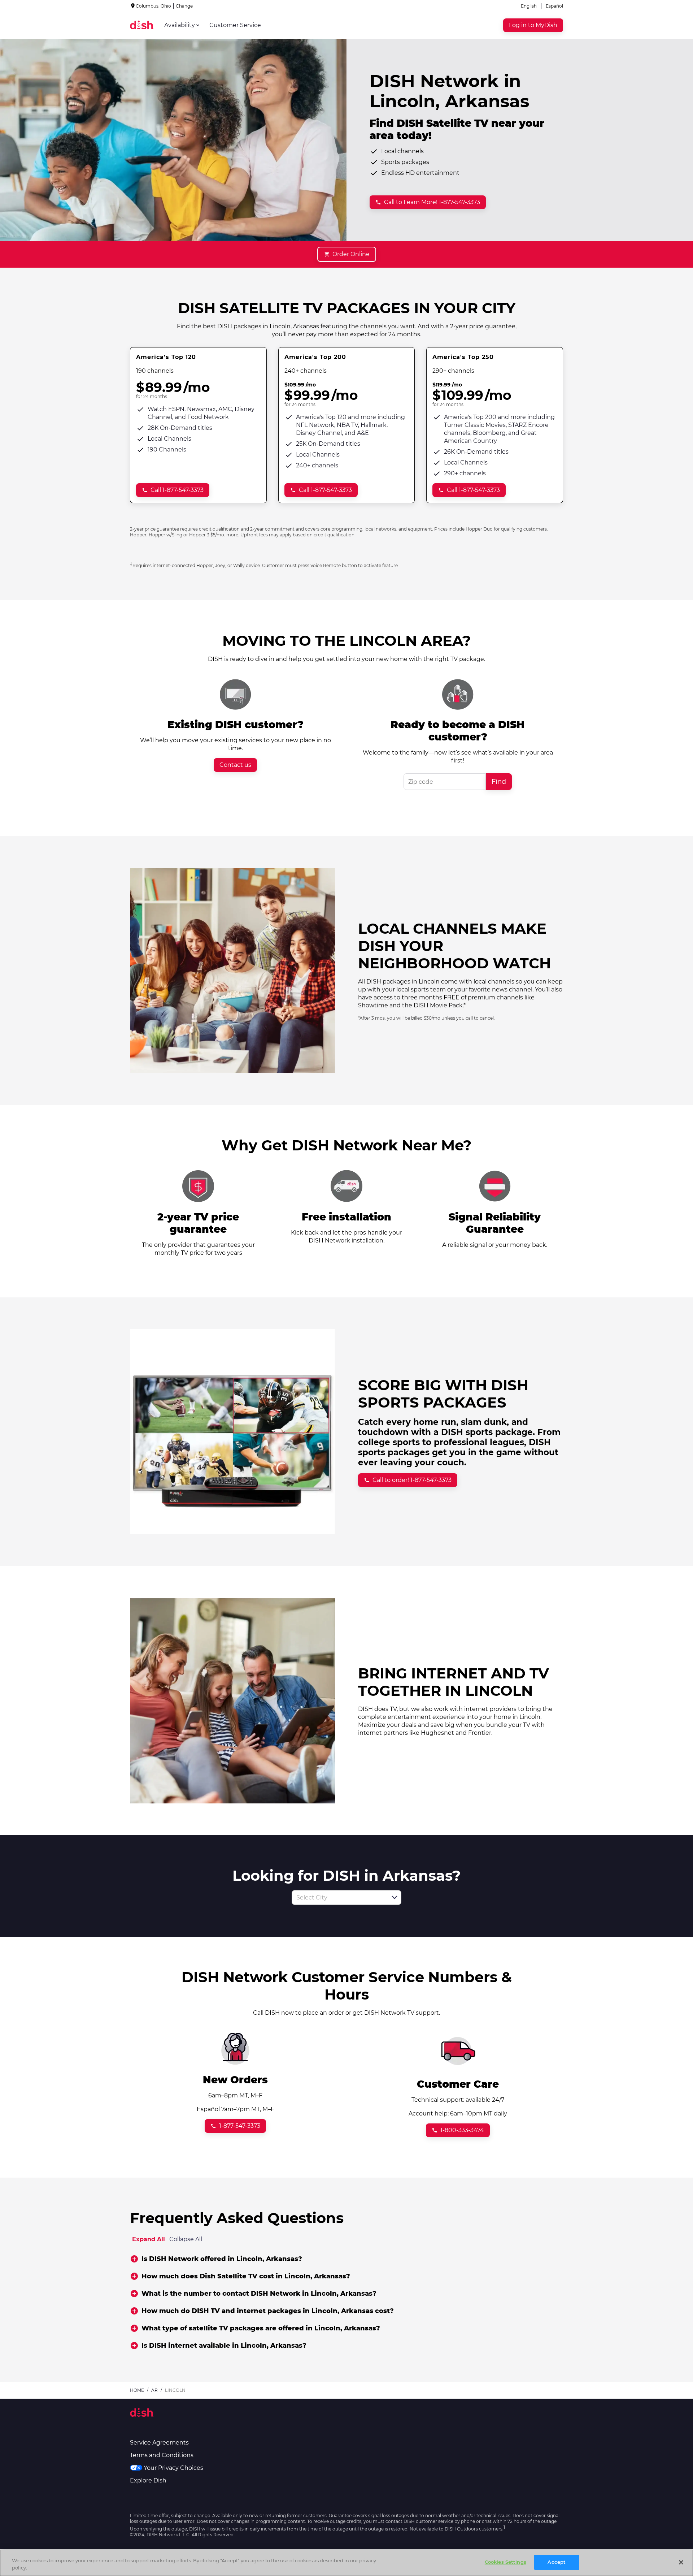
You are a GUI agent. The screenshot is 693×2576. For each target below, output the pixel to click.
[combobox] (339, 1898)
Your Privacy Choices (173, 2468)
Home (137, 2390)
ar (154, 2390)
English (529, 6)
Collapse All (186, 2239)
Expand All (149, 2239)
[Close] (681, 2562)
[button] (395, 1897)
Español (554, 6)
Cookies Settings (505, 2562)
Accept (557, 2562)
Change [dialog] (184, 6)
